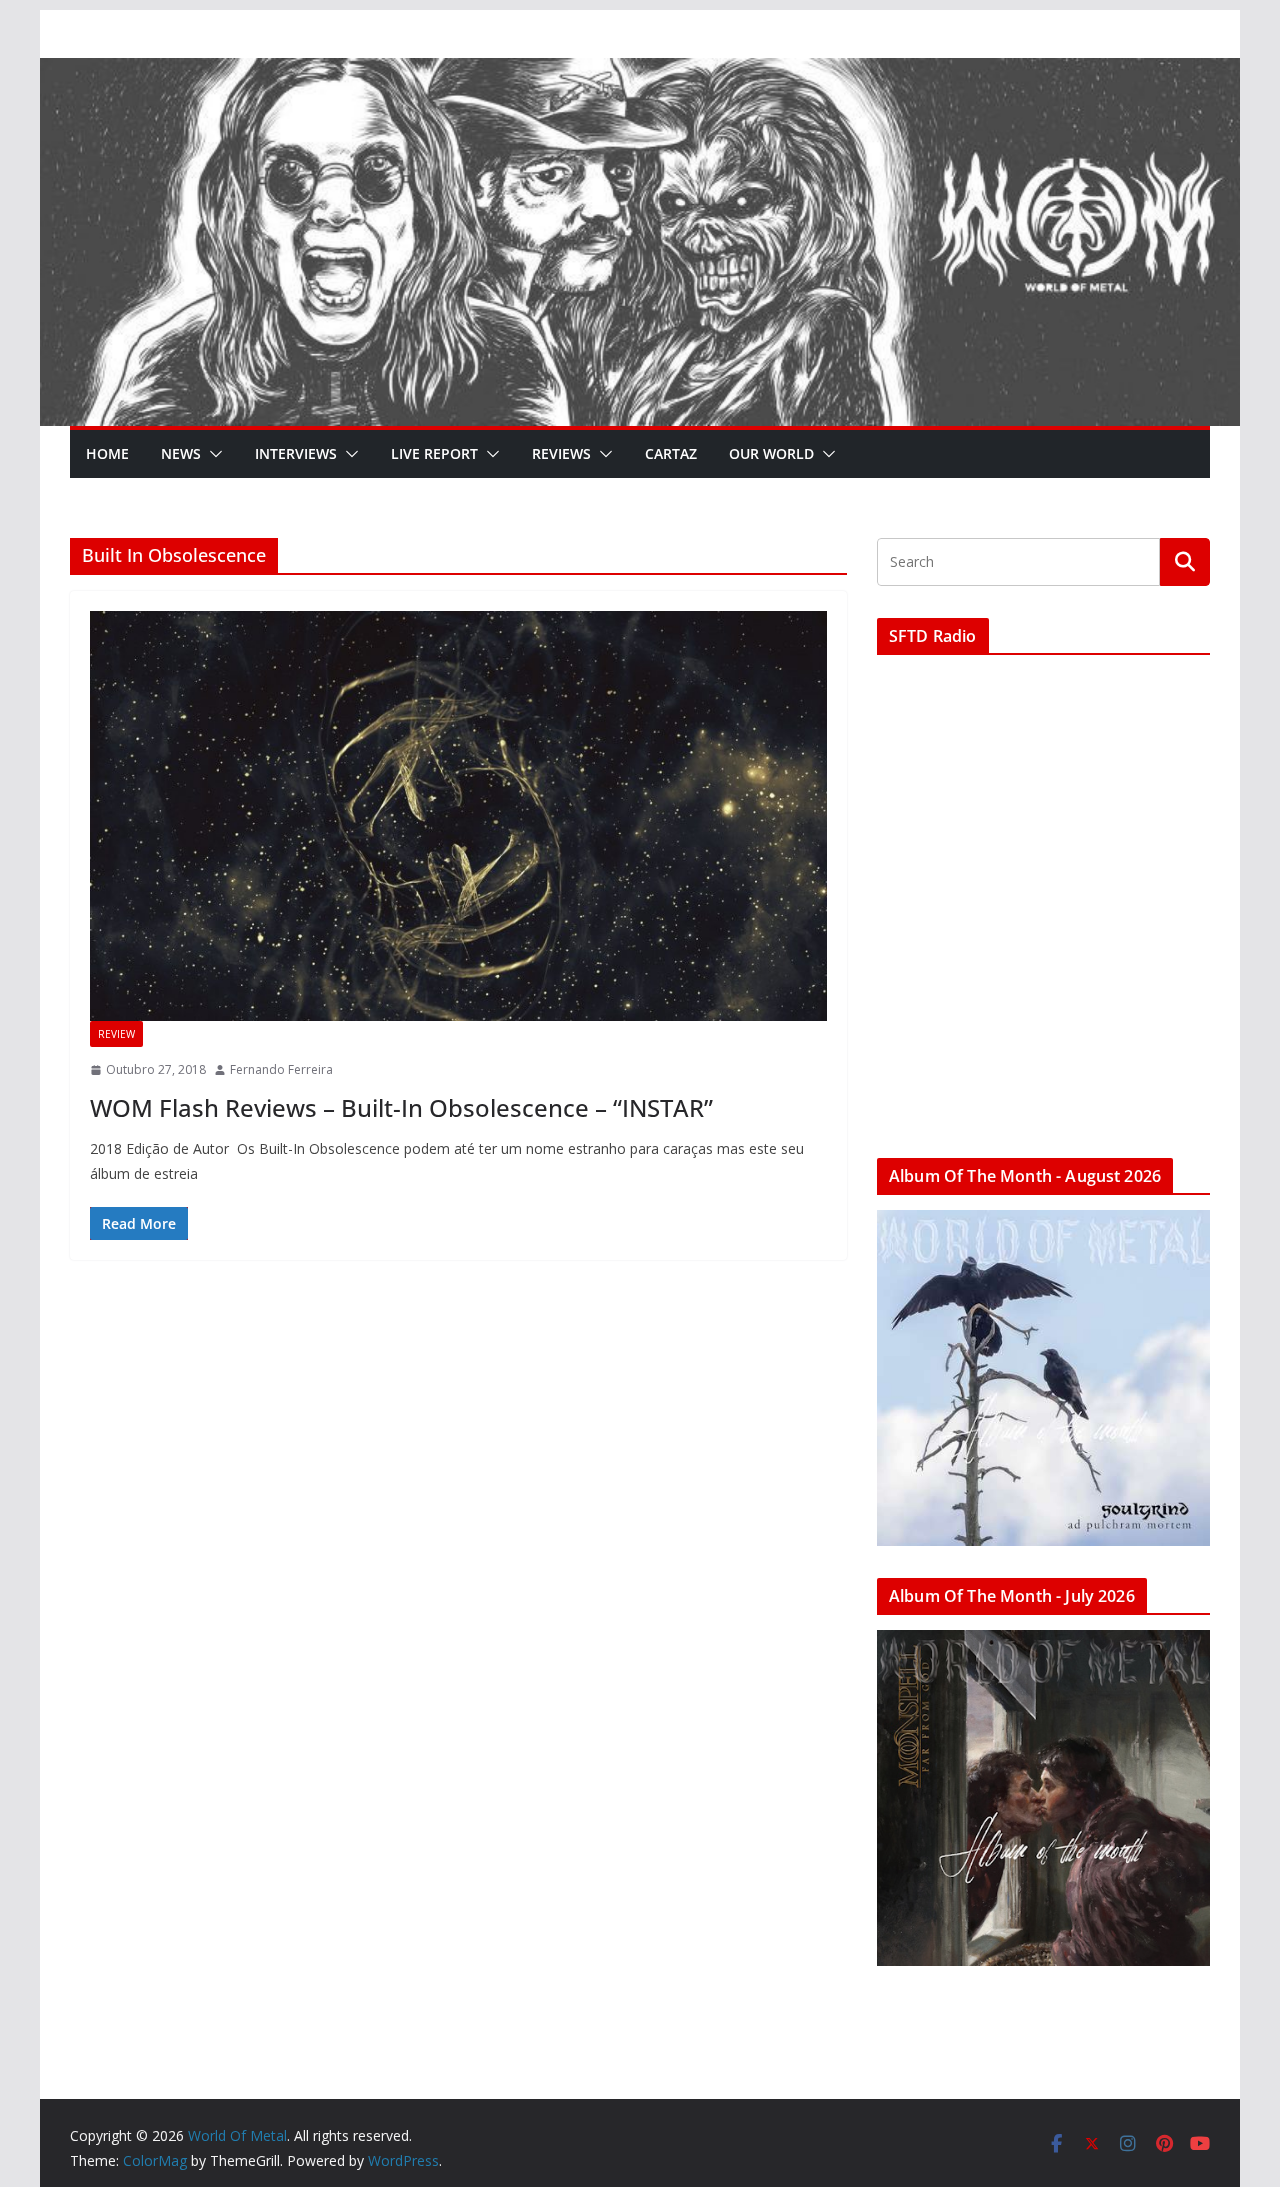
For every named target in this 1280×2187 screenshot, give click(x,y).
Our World (771, 453)
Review (116, 1034)
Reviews (561, 453)
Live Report (434, 453)
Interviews (296, 453)
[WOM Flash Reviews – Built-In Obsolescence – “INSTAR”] (458, 816)
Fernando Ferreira (281, 1069)
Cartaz (671, 453)
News (181, 453)
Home (107, 453)
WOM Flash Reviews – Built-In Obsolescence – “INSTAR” (401, 1107)
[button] (212, 454)
